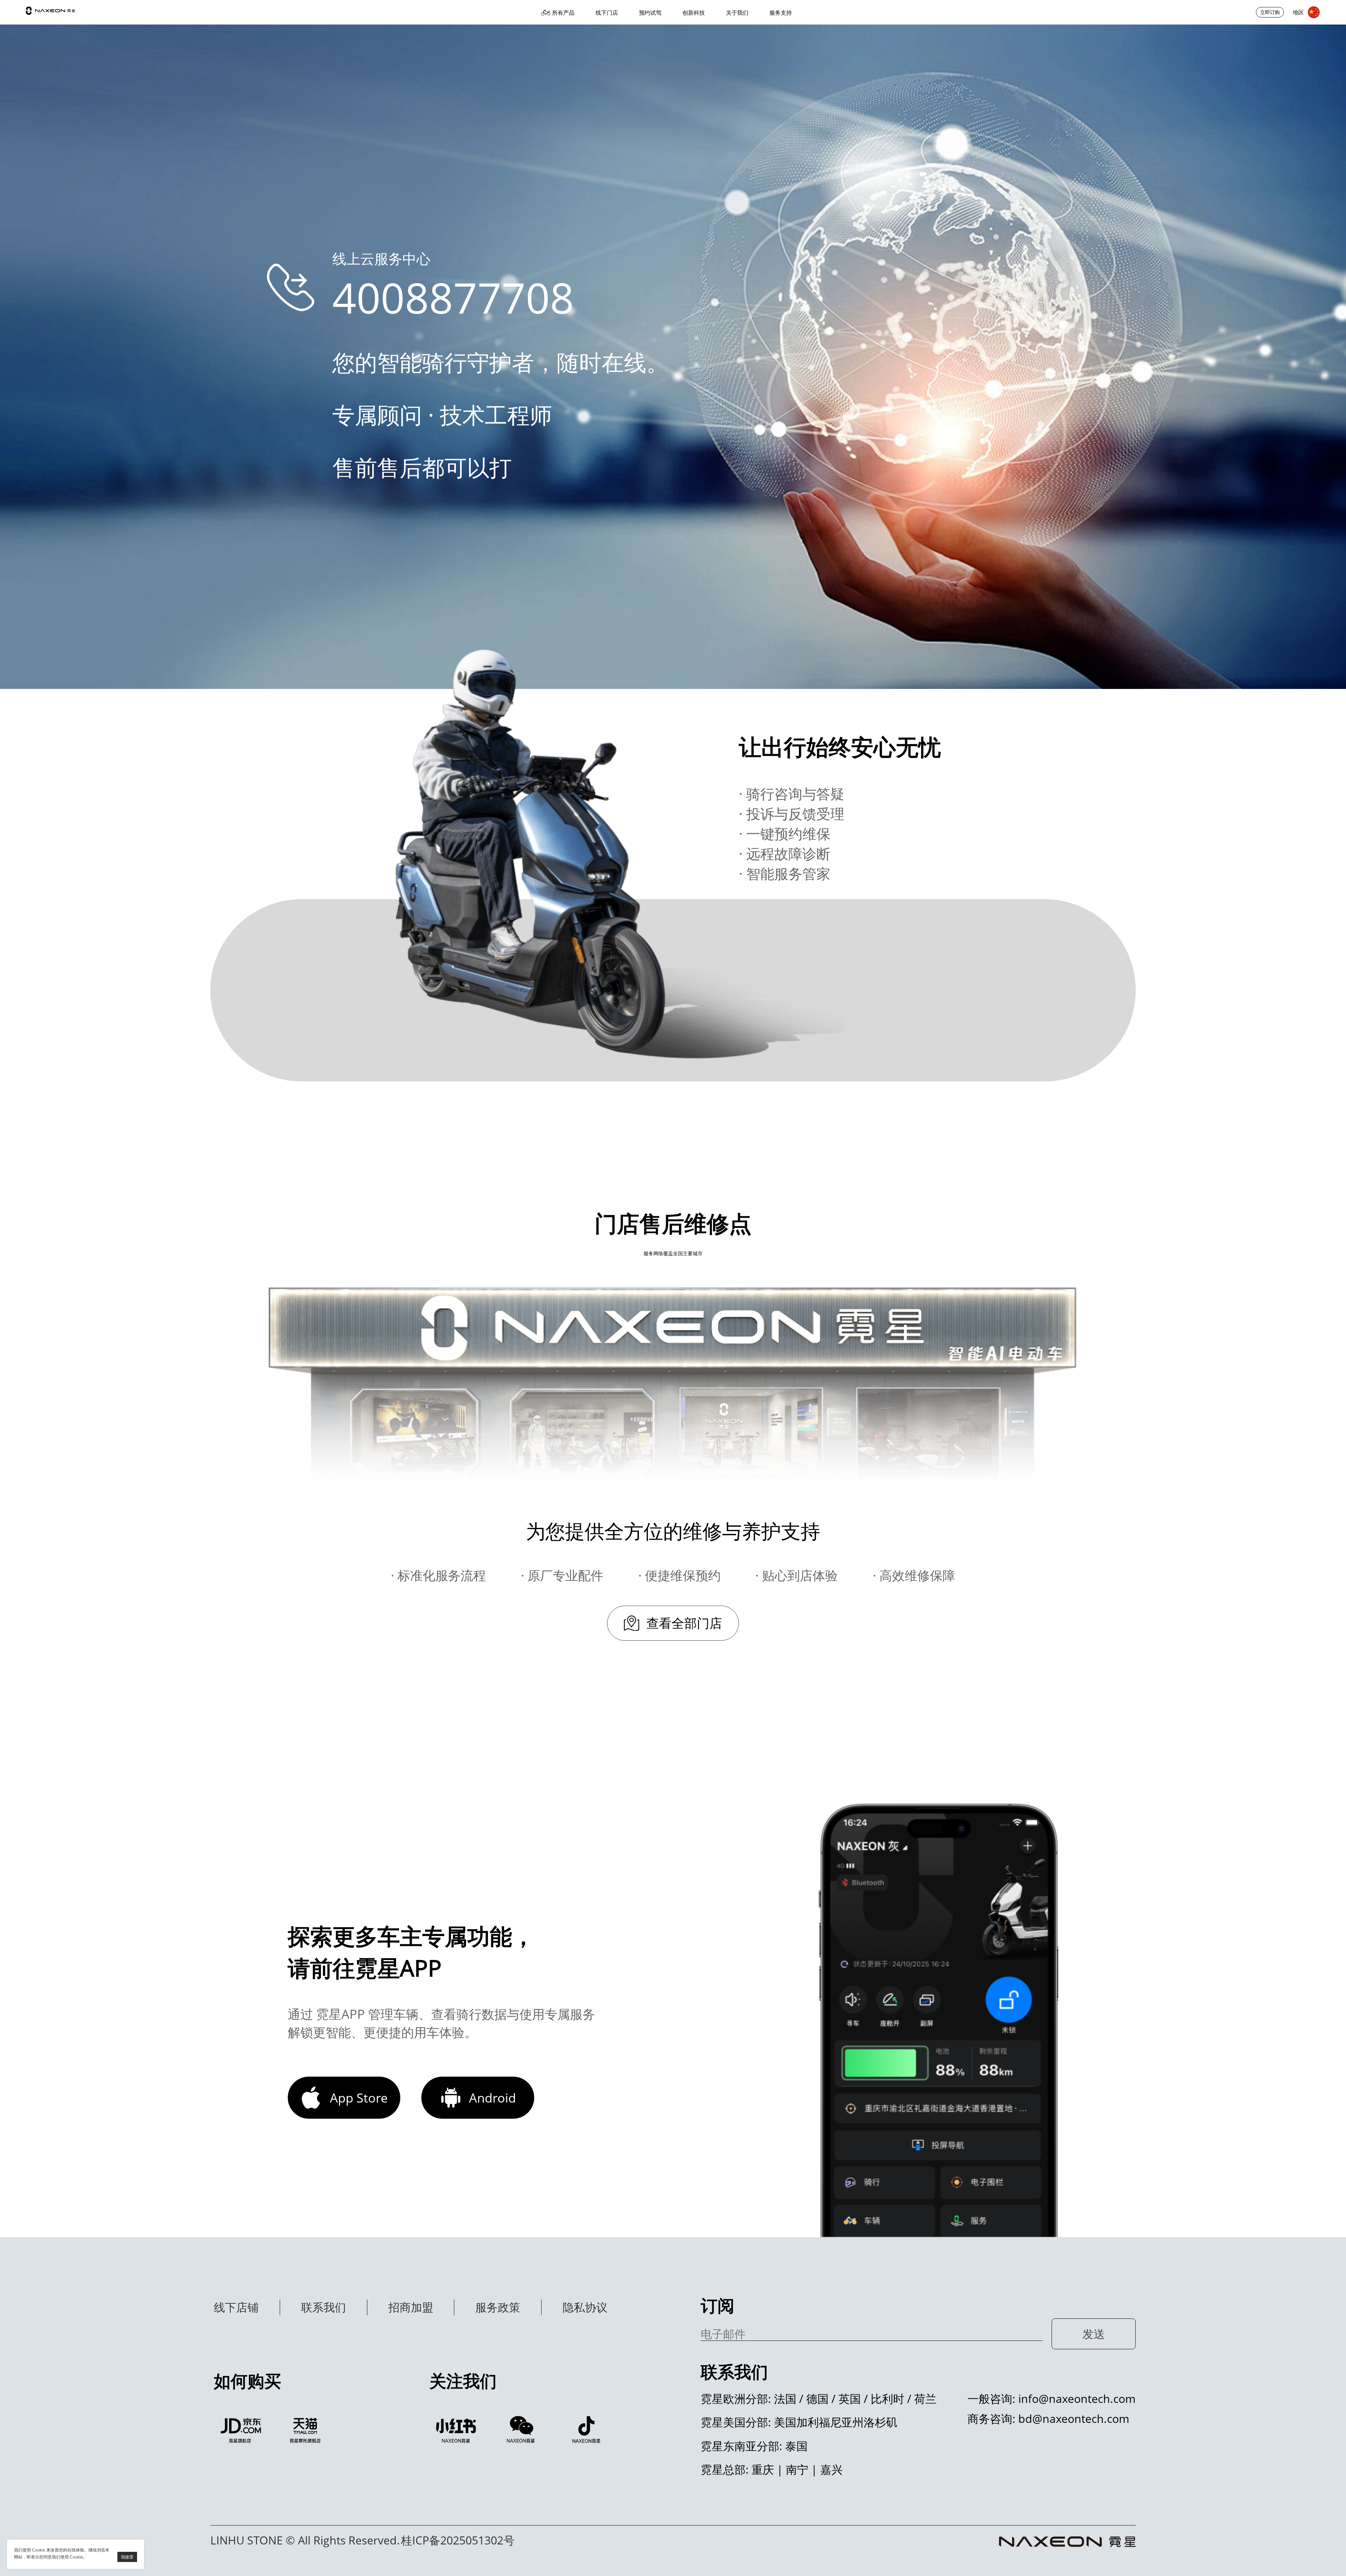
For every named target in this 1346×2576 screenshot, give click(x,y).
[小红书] (456, 2430)
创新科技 (694, 13)
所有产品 (563, 13)
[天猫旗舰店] (306, 2430)
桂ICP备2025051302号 (458, 2540)
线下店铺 (236, 2307)
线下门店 (607, 13)
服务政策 (498, 2307)
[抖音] (587, 2430)
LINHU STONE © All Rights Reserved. (305, 2540)
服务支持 (781, 13)
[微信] (522, 2430)
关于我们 (737, 13)
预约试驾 (650, 13)
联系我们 (324, 2307)
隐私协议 (585, 2307)
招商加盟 (411, 2307)
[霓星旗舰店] (241, 2430)
